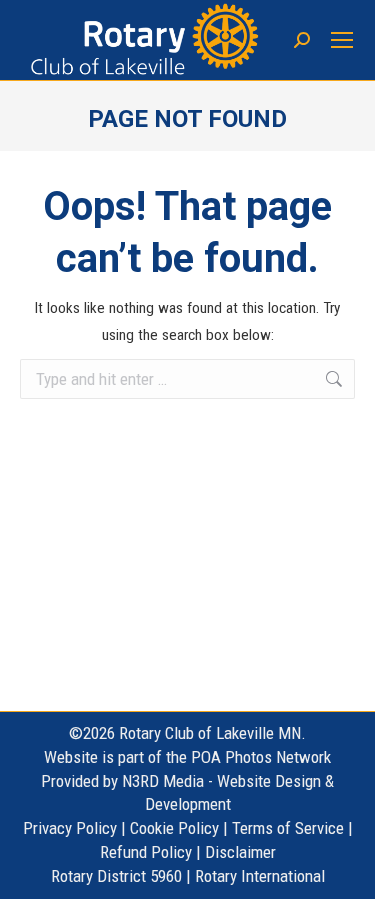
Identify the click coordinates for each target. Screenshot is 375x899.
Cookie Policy (174, 828)
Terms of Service (288, 828)
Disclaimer (240, 852)
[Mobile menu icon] (342, 40)
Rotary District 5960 (116, 876)
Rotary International (260, 876)
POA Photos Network (261, 757)
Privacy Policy (70, 828)
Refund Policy (146, 852)
